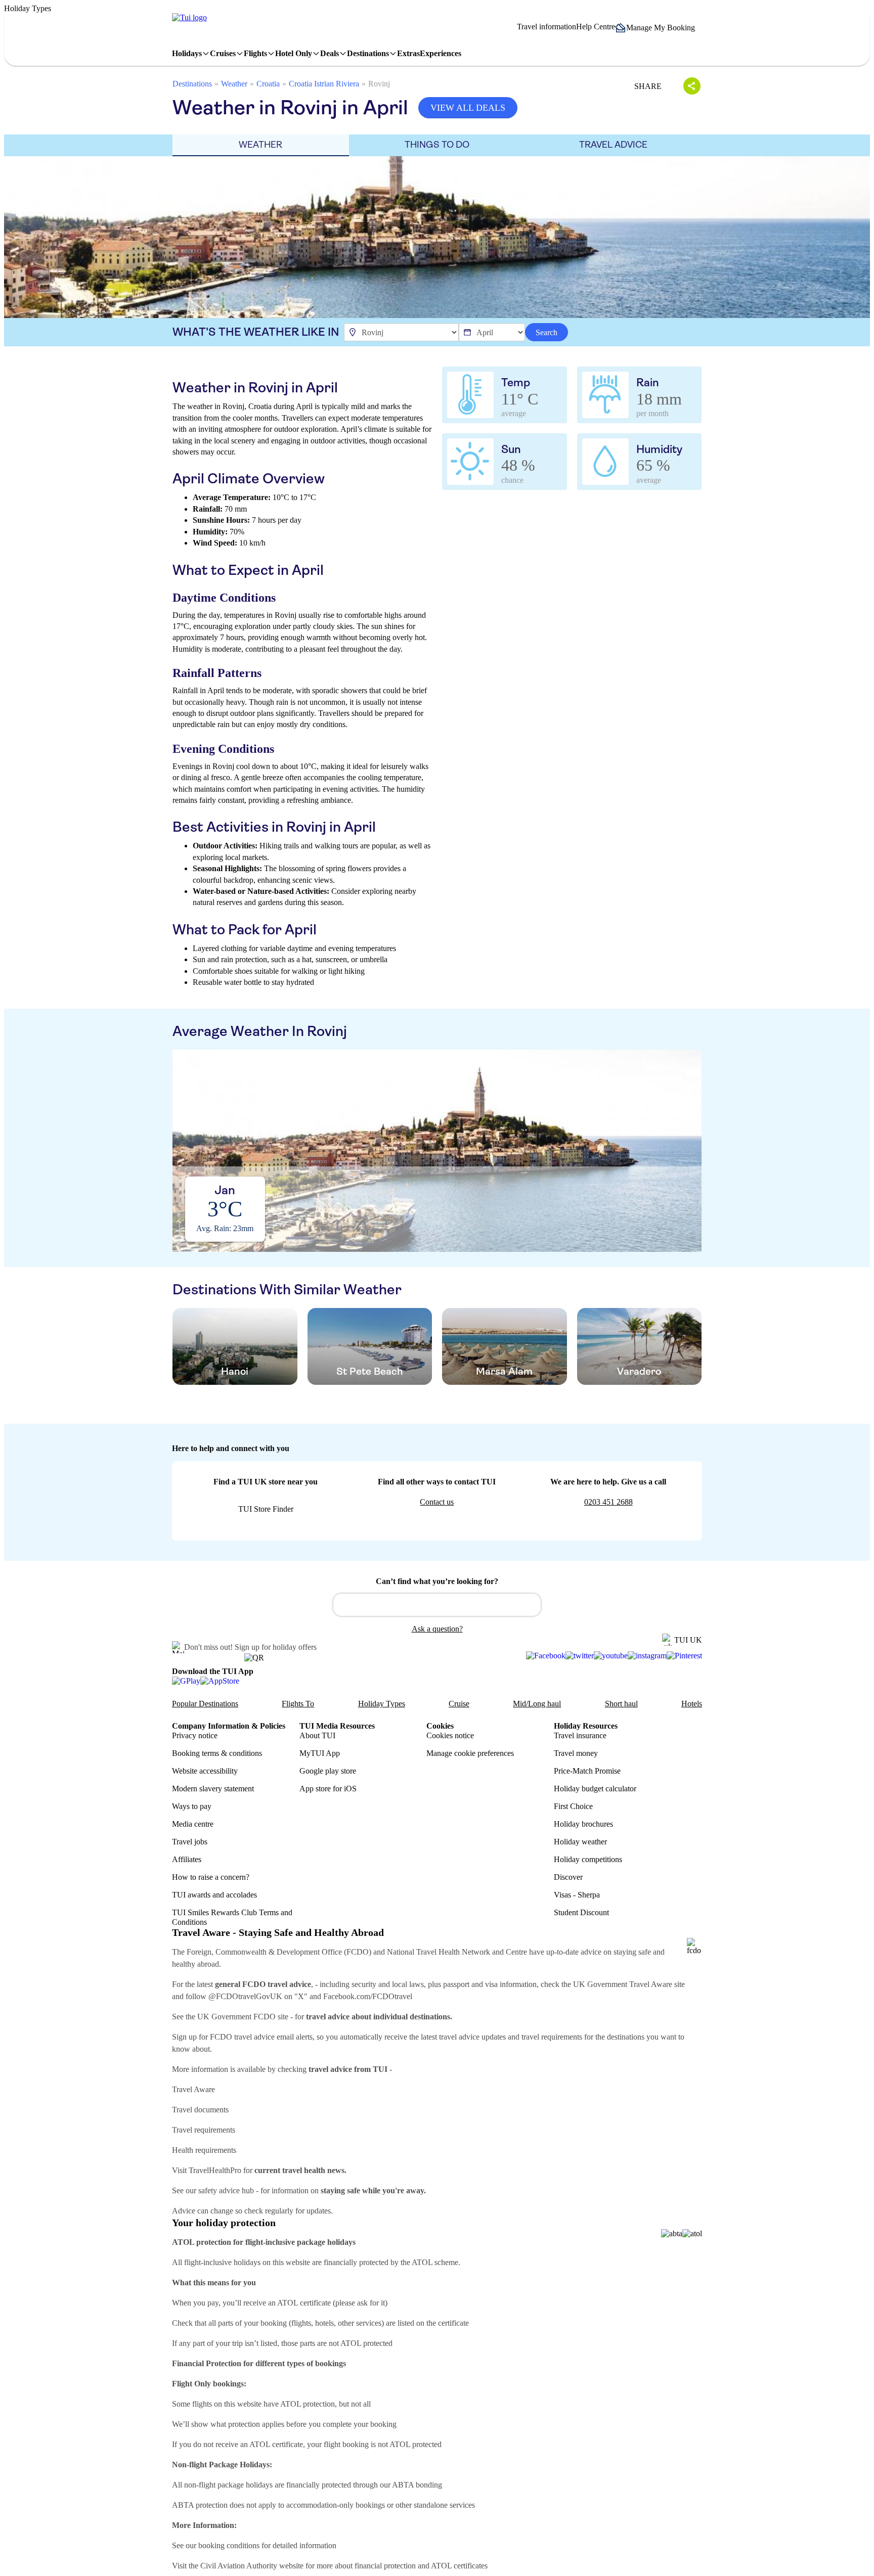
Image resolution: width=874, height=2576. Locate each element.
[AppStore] (220, 1681)
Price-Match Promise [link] (587, 1771)
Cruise (459, 1704)
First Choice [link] (573, 1806)
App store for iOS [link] (328, 1789)
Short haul (621, 1704)
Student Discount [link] (581, 1912)
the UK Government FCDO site (237, 2017)
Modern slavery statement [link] (213, 1789)
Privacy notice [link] (195, 1735)
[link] (189, 18)
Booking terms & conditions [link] (217, 1753)
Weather (234, 84)
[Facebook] (546, 1656)
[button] (659, 28)
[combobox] (437, 1605)
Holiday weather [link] (580, 1842)
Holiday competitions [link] (588, 1859)
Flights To (298, 1704)
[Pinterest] (684, 1656)
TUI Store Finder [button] (266, 1509)
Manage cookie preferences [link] (470, 1753)
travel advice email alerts (273, 2037)
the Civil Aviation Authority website (246, 2566)
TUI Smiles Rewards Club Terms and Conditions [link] (232, 1917)
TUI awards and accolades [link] (214, 1895)
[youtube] (611, 1656)
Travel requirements (204, 2130)
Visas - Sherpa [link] (577, 1895)
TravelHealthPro (215, 2170)
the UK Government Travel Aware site (623, 1984)
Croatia (268, 84)
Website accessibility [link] (205, 1771)
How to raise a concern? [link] (211, 1877)
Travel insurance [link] (580, 1735)
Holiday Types (382, 1704)
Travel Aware (193, 2089)
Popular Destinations (205, 1704)
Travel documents (200, 2110)
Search (547, 332)
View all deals (468, 108)
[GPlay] (186, 1681)
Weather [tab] (260, 145)
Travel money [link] (576, 1753)
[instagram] (647, 1656)
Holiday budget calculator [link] (595, 1789)
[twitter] (580, 1656)
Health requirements (204, 2150)
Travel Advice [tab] (613, 145)
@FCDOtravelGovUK (245, 1996)
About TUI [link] (317, 1735)
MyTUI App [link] (320, 1753)
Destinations (192, 84)
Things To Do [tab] (437, 145)
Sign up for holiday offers (276, 1647)
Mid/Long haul (537, 1704)
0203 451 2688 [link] (608, 1502)
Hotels (692, 1704)
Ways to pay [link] (192, 1806)
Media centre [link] (193, 1824)
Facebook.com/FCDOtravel (368, 1996)
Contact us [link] (437, 1502)
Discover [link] (568, 1877)
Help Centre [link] (596, 27)
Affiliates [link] (187, 1859)
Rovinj (379, 84)
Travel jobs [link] (190, 1842)
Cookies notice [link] (450, 1735)
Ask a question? (437, 1629)
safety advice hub (226, 2190)
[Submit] (345, 1600)
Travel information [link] (547, 27)
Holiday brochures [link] (583, 1824)
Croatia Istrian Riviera (324, 84)
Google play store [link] (328, 1771)
